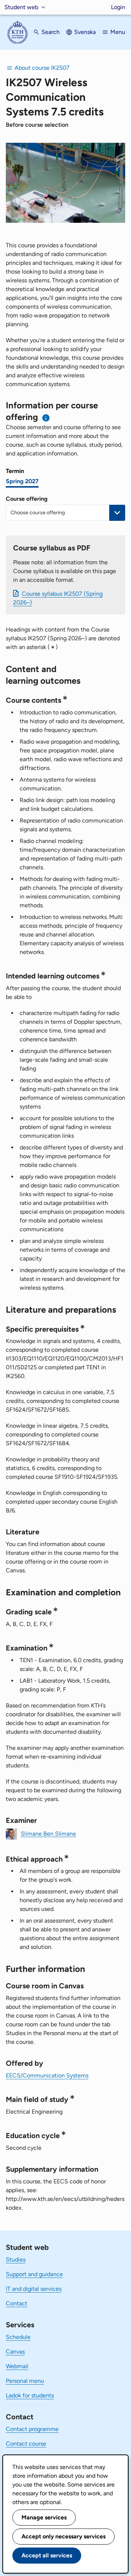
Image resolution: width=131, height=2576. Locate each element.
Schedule (18, 2337)
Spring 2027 (22, 481)
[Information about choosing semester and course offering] (46, 418)
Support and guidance (34, 2274)
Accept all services (47, 2555)
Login (118, 7)
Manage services (44, 2517)
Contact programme (32, 2429)
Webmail (17, 2366)
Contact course (26, 2444)
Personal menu (25, 2381)
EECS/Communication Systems (47, 2075)
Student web (21, 7)
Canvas (15, 2352)
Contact (17, 2303)
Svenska (85, 32)
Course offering (27, 499)
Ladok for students (30, 2395)
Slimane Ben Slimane (48, 1833)
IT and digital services (34, 2289)
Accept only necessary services (63, 2536)
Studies (16, 2260)
